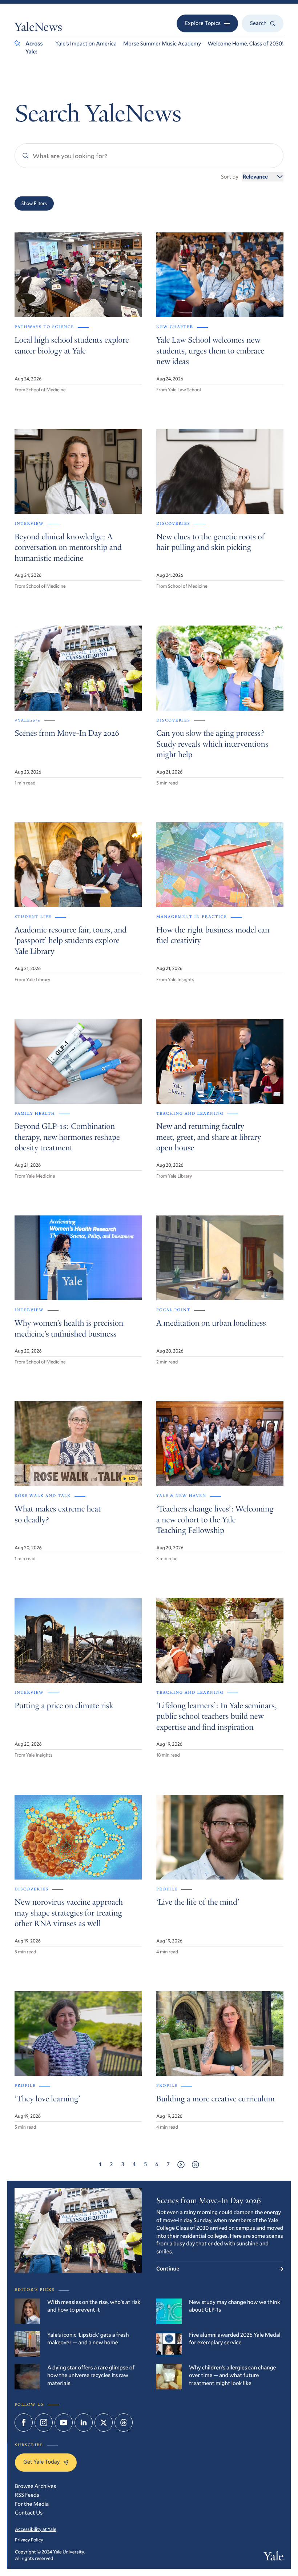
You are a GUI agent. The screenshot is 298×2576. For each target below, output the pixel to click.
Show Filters (34, 203)
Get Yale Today (41, 2462)
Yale (274, 2558)
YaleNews (38, 28)
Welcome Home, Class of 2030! (245, 44)
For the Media (32, 2504)
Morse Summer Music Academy (162, 44)
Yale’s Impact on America (86, 44)
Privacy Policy (29, 2540)
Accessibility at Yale (36, 2529)
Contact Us (29, 2513)
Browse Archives (35, 2486)
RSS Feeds (27, 2495)
